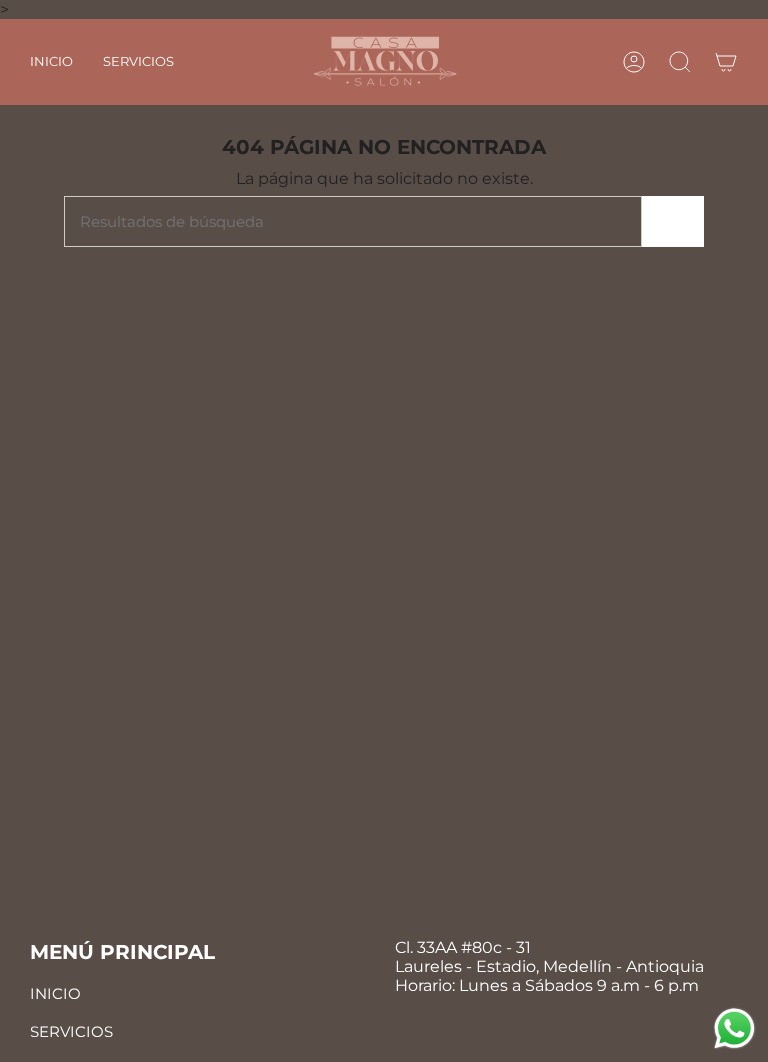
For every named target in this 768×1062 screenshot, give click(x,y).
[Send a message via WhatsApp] (734, 1028)
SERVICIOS (71, 1031)
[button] (138, 62)
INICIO (55, 993)
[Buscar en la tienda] (673, 221)
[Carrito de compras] (726, 62)
